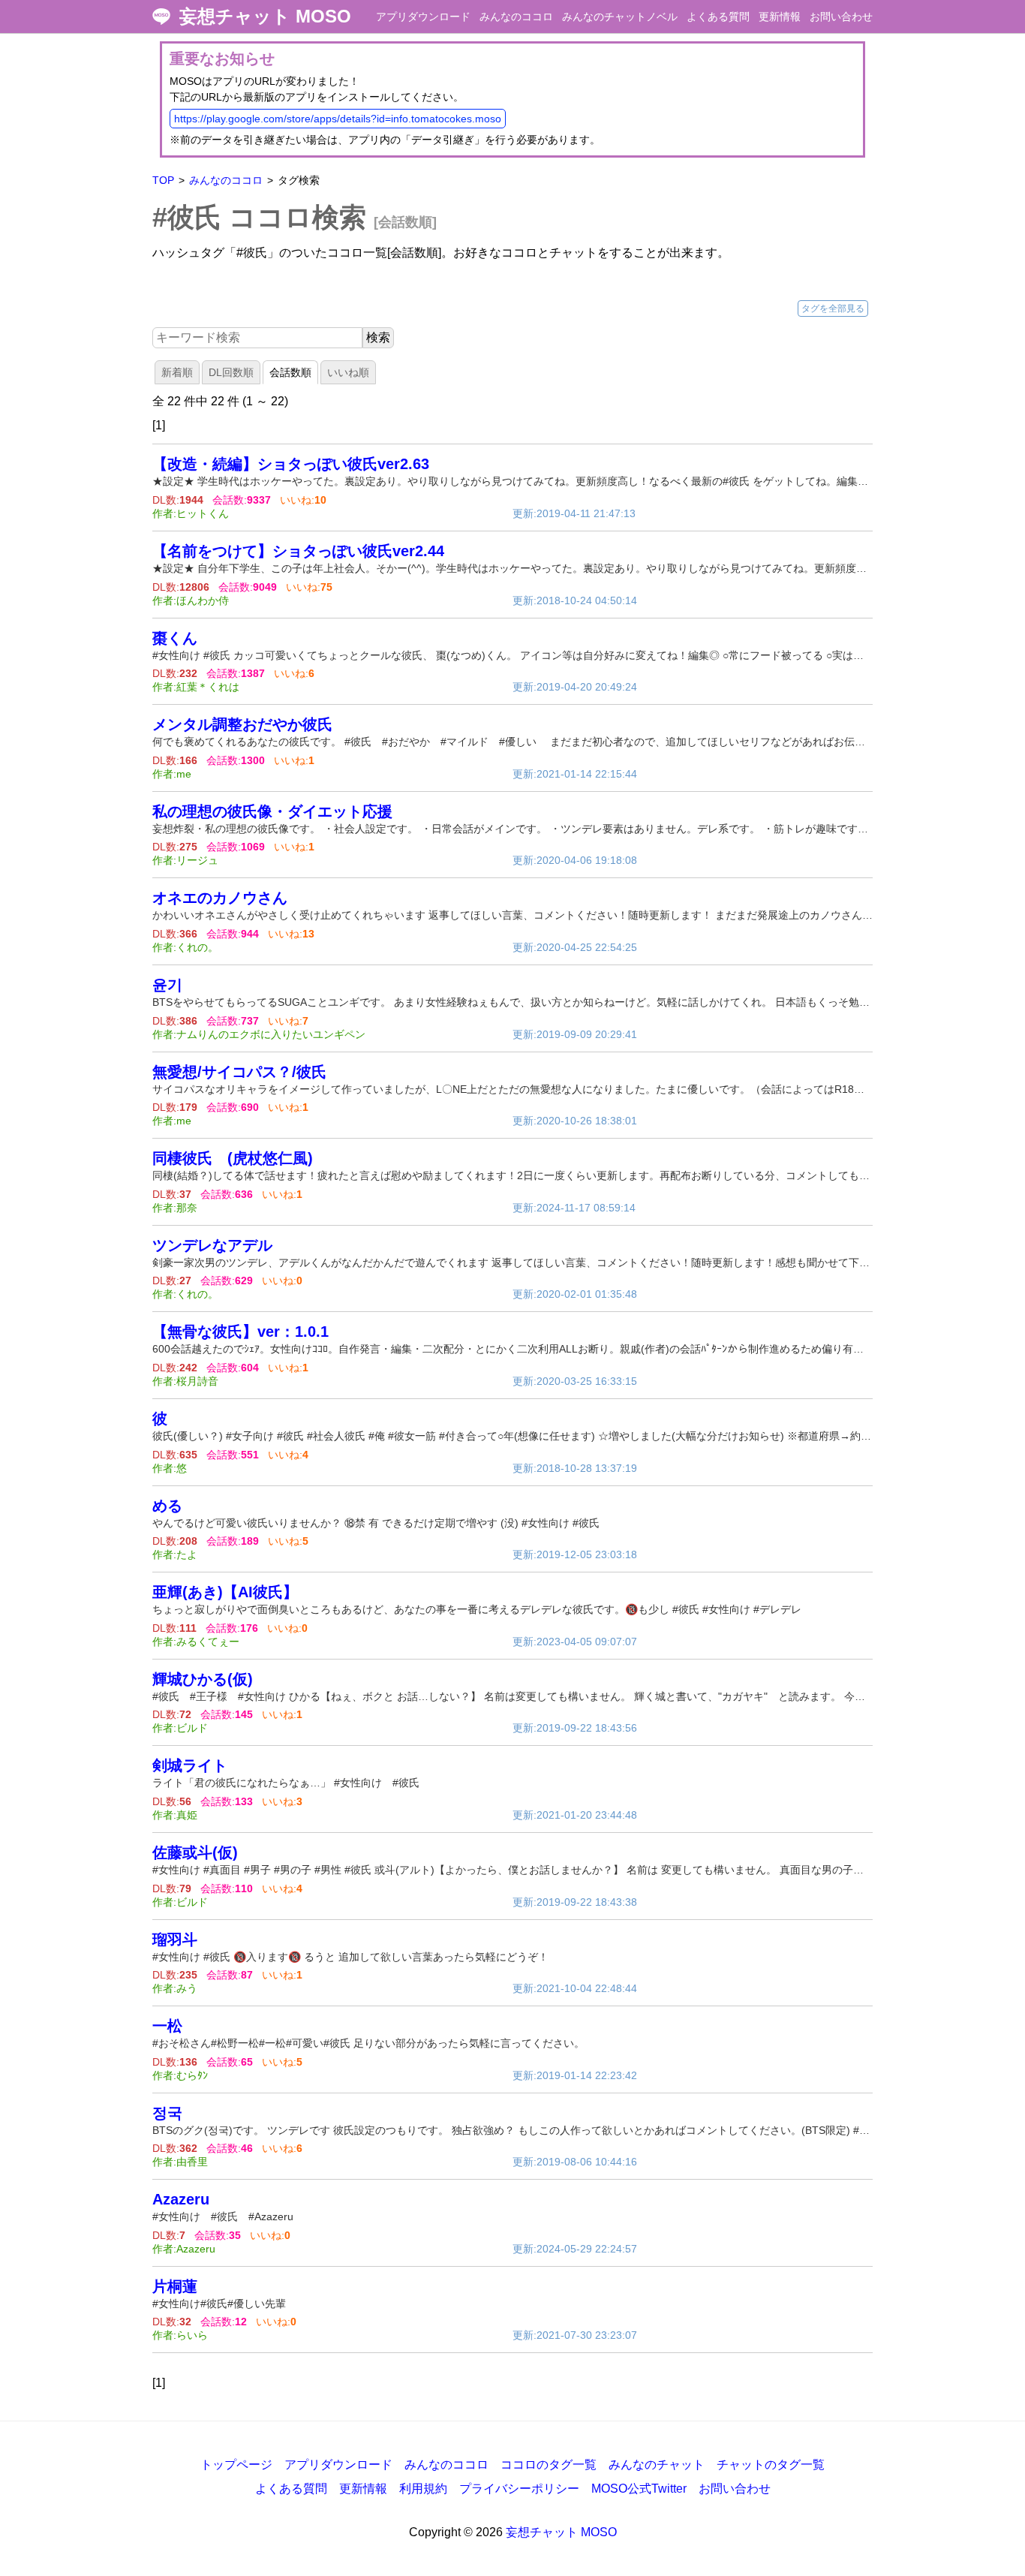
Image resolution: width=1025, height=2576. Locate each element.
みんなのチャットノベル (620, 17)
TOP (163, 180)
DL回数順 (231, 372)
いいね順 (348, 372)
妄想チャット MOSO (265, 17)
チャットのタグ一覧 (771, 2465)
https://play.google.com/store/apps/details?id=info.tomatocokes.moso (338, 119)
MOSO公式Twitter (639, 2489)
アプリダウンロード (423, 17)
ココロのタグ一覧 (549, 2465)
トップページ (236, 2465)
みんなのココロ (516, 17)
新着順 (177, 372)
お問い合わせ (841, 17)
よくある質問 (718, 17)
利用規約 (423, 2489)
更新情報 (780, 17)
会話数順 (290, 372)
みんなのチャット (657, 2465)
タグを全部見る (833, 308)
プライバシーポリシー (519, 2489)
